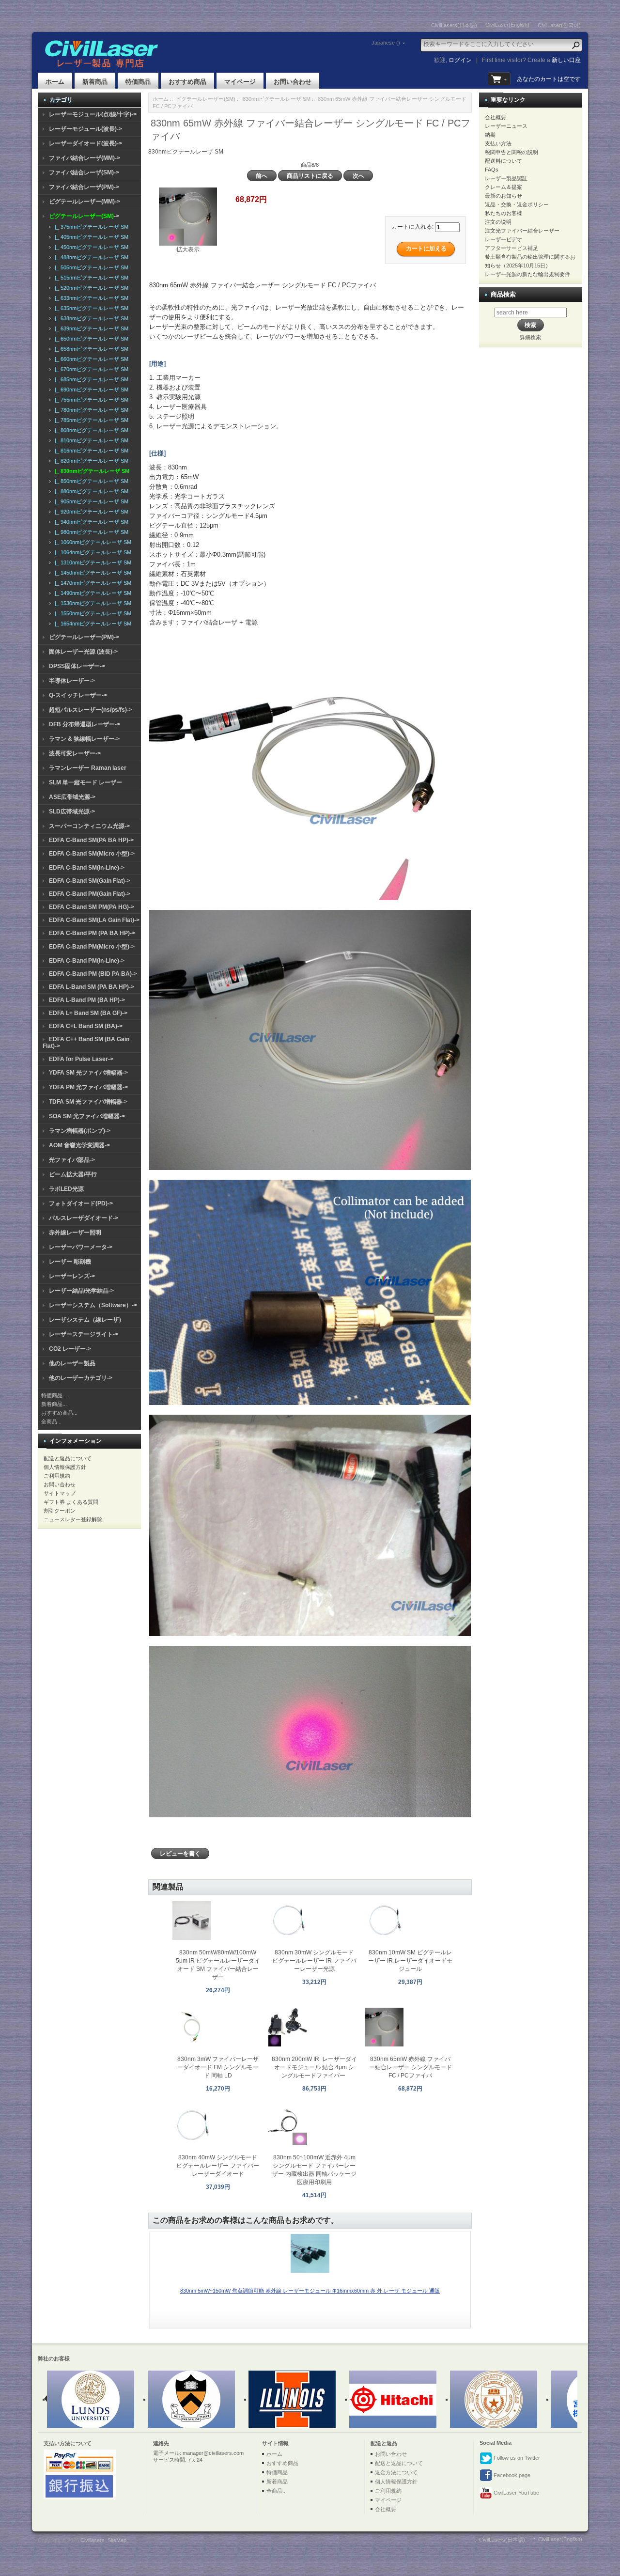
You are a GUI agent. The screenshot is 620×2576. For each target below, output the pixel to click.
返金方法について (396, 2472)
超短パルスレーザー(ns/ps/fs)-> (91, 710)
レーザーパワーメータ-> (81, 1247)
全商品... (51, 1421)
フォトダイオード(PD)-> (81, 1203)
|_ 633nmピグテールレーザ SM (90, 298)
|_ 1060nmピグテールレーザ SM (92, 542)
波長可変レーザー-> (75, 753)
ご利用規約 (57, 1476)
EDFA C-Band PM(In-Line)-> (87, 961)
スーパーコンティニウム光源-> (89, 826)
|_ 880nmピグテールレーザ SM (90, 491)
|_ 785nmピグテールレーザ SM (90, 420)
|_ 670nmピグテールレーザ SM (90, 369)
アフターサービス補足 (511, 248)
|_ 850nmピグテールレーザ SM (90, 481)
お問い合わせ (293, 82)
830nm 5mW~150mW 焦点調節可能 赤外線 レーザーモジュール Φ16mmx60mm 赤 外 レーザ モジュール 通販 (310, 2291)
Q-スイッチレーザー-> (78, 695)
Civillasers (93, 2540)
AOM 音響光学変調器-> (79, 1145)
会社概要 (496, 117)
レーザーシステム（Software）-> (93, 1305)
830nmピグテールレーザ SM (277, 99)
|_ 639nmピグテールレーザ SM (90, 328)
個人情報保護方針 (65, 1467)
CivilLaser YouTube (516, 2493)
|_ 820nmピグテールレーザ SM (90, 461)
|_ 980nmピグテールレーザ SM (90, 532)
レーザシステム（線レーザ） (87, 1320)
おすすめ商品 (187, 82)
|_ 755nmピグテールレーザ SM (90, 400)
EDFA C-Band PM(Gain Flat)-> (90, 894)
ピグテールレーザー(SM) (206, 99)
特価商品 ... (55, 1395)
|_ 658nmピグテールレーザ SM (90, 349)
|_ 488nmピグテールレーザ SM (90, 257)
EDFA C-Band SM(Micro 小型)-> (92, 854)
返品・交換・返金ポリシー (517, 204)
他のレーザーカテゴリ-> (81, 1378)
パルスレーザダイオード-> (84, 1218)
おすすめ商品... (59, 1413)
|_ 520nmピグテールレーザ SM (90, 288)
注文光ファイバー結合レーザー (522, 231)
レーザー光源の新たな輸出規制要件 (527, 274)
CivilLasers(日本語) (454, 25)
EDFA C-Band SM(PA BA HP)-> (91, 840)
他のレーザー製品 (72, 1363)
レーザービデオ (504, 239)
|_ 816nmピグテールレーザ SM (90, 451)
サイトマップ (60, 1493)
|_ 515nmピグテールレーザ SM (90, 278)
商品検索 (503, 294)
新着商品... (54, 1404)
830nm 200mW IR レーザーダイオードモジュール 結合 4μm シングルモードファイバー (314, 2067)
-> (84, 216)
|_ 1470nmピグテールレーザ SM (92, 583)
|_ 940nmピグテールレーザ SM (90, 522)
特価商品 (138, 82)
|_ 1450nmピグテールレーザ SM (92, 573)
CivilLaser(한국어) (559, 25)
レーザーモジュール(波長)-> (85, 129)
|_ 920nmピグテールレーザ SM (90, 512)
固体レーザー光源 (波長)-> (83, 652)
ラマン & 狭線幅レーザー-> (84, 739)
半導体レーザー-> (72, 681)
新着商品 (95, 82)
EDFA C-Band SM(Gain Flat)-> (90, 881)
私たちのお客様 (504, 213)
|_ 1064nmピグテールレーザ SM (92, 552)
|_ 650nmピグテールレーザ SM (90, 339)
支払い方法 (498, 143)
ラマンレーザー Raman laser (88, 768)
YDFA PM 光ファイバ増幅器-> (88, 1087)
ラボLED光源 (66, 1189)
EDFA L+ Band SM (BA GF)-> (88, 1013)
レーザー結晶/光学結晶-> (81, 1291)
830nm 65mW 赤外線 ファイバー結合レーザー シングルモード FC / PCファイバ (411, 2067)
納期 (490, 135)
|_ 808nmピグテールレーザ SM (90, 430)
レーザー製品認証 (506, 178)
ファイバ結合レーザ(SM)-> (84, 172)
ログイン (460, 60)
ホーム (55, 82)
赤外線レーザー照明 (75, 1233)
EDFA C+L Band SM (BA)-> (86, 1026)
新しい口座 (566, 60)
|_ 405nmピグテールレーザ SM (90, 237)
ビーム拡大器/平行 (73, 1174)
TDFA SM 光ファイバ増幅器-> (88, 1102)
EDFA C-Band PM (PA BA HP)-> (92, 933)
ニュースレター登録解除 (73, 1519)
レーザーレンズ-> (72, 1276)
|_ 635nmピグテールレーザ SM (90, 308)
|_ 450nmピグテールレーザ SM (90, 247)
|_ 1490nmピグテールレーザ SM (92, 593)
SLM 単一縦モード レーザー (85, 782)
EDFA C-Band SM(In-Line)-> (87, 868)
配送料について (504, 161)
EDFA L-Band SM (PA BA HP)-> (92, 987)
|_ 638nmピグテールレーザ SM (90, 318)
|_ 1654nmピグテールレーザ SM (92, 624)
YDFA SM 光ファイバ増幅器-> (88, 1073)
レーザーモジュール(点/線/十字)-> (93, 114)
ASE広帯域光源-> (72, 797)
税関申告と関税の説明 (511, 152)
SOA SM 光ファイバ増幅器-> (87, 1116)
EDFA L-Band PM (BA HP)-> (87, 1000)
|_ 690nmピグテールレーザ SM (90, 390)
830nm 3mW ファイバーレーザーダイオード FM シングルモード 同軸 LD (218, 2067)
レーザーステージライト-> (84, 1334)
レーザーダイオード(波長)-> (85, 143)
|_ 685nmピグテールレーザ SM (90, 379)
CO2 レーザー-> (70, 1349)
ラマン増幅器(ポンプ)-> (80, 1131)
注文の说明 (498, 222)
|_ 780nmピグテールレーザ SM (90, 410)
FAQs (492, 170)
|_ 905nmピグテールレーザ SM (90, 501)
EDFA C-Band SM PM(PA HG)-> (92, 907)
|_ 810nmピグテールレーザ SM (90, 440)
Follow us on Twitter (516, 2458)
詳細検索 (530, 337)
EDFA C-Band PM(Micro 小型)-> (92, 947)
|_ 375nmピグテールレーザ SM (90, 227)
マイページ (240, 82)
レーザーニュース (506, 126)
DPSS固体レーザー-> (77, 666)
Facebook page (511, 2475)
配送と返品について (68, 1458)
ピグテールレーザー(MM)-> (85, 202)
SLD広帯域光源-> (72, 812)
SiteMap (117, 2540)
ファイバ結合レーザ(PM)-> (84, 187)
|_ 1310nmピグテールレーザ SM (92, 562)
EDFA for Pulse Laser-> (81, 1059)
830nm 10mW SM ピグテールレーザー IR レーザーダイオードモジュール (410, 1961)
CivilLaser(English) (507, 25)
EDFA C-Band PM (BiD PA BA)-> (93, 974)
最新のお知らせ (504, 196)
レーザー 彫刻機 (70, 1262)
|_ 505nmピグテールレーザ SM (90, 267)
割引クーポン (60, 1511)
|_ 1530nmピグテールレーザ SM (92, 603)
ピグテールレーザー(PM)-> (84, 637)
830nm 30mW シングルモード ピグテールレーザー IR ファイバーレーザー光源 (314, 1961)
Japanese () (386, 43)
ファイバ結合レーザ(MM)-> (85, 158)
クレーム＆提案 (504, 187)
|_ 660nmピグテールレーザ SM (90, 359)
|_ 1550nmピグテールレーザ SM (92, 613)
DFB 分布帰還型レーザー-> (85, 724)
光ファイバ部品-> (72, 1160)
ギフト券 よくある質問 (71, 1502)
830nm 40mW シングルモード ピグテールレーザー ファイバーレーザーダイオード (218, 2166)
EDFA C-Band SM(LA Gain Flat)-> (94, 920)
